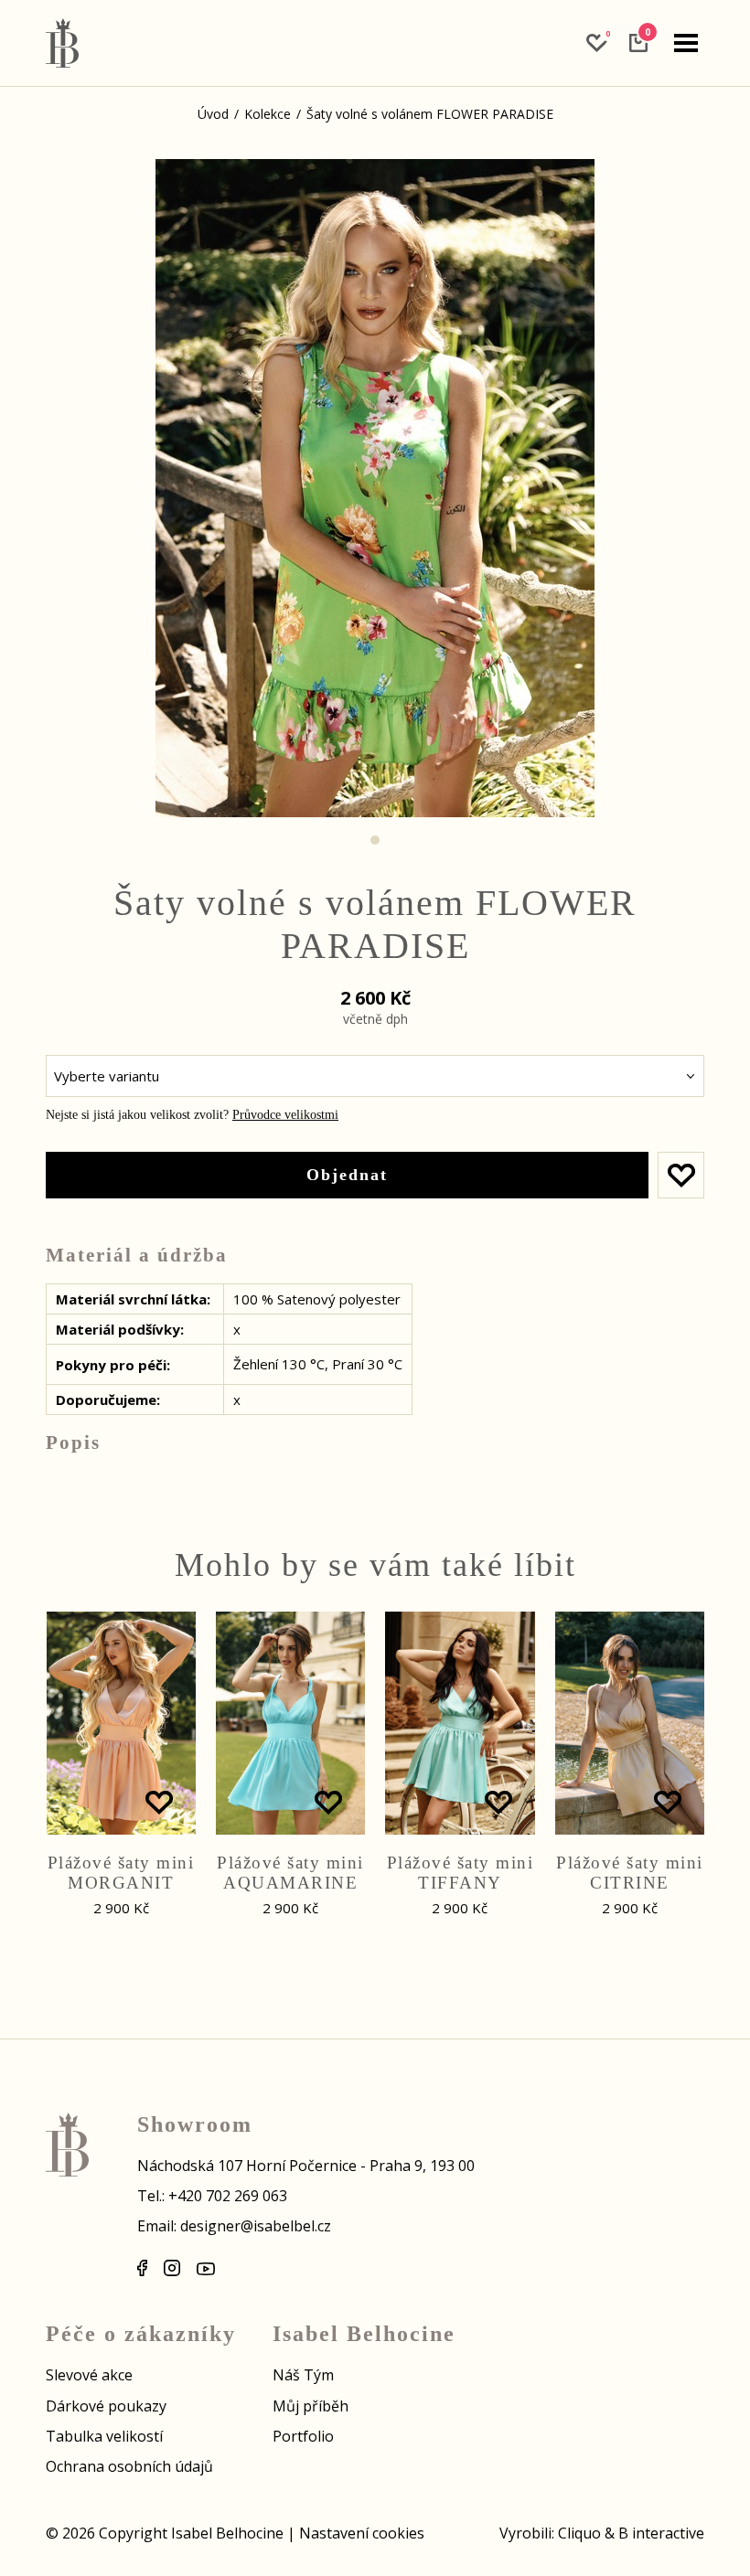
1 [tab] (375, 840)
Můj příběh (311, 2406)
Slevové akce (89, 2375)
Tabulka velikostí (104, 2436)
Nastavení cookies (362, 2533)
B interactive (661, 2533)
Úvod (213, 114)
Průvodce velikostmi (285, 1115)
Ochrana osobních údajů (129, 2466)
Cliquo (579, 2533)
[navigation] (686, 43)
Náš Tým (303, 2375)
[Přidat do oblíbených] (681, 1175)
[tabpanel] (375, 488)
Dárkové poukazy (106, 2406)
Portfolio (303, 2436)
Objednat (347, 1175)
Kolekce (268, 114)
